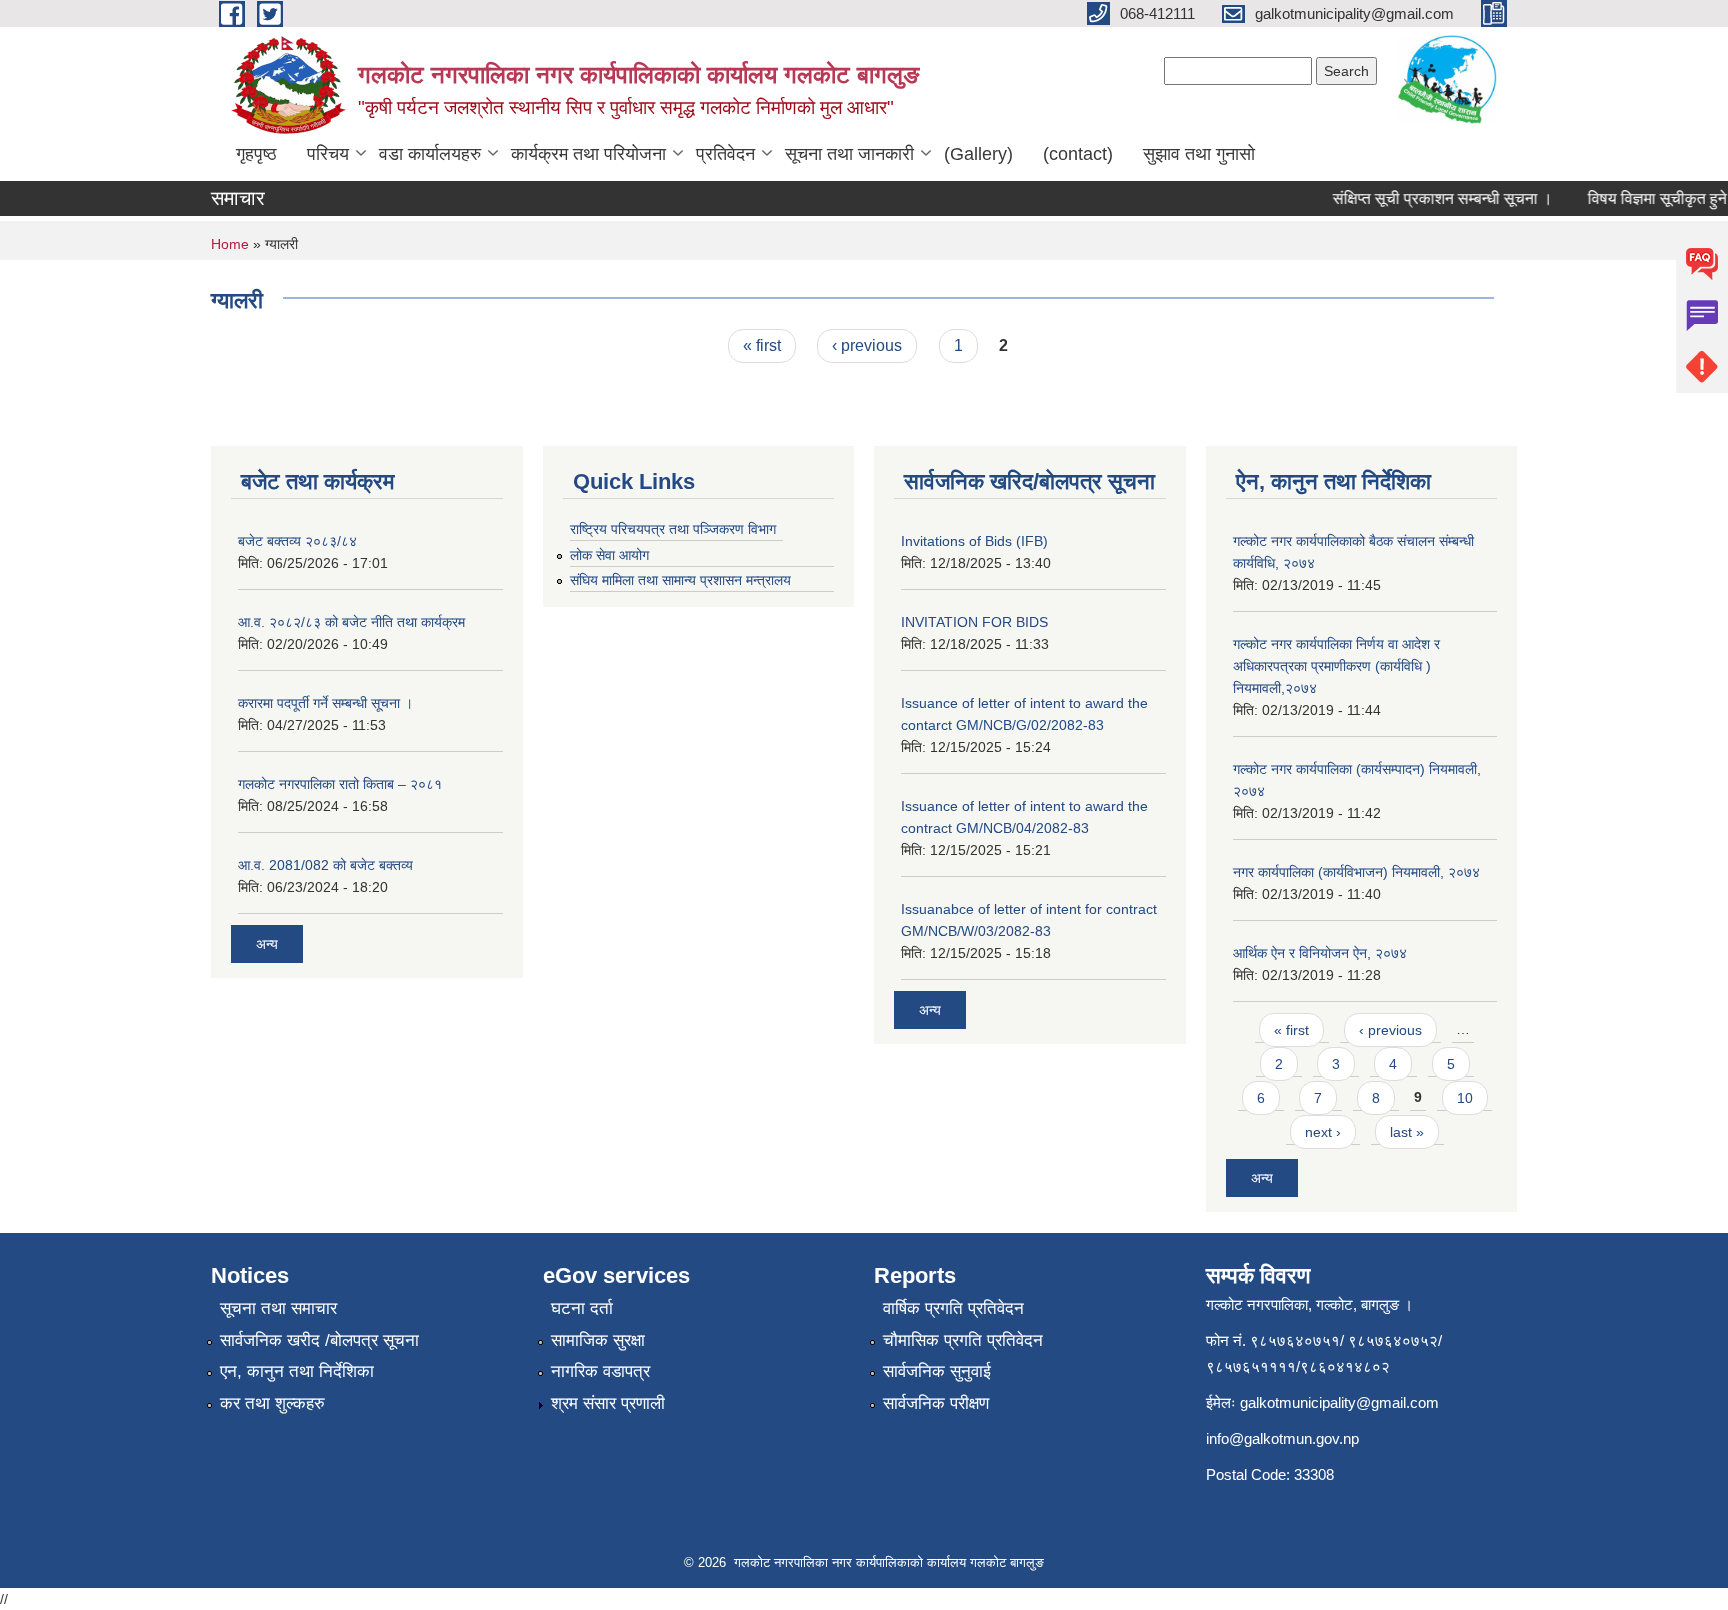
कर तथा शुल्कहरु (272, 1403)
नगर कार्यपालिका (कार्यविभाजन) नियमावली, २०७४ (1356, 872)
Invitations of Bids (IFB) (974, 541)
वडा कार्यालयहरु (430, 154)
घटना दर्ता (582, 1308)
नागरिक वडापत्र (600, 1371)
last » (1407, 1132)
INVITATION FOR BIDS (974, 622)
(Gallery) (978, 154)
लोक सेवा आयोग (609, 555)
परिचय (328, 154)
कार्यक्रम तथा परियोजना (588, 154)
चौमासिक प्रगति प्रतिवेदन (963, 1340)
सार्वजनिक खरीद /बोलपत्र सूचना (319, 1340)
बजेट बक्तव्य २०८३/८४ (297, 541)
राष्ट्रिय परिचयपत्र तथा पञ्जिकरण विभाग (673, 529)
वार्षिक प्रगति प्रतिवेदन (953, 1308)
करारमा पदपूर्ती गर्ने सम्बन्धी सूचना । (325, 703)
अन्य (267, 944)
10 (1465, 1098)
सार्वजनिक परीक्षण (936, 1403)
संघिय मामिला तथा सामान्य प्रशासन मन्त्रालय (680, 580)
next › (1323, 1132)
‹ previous (867, 345)
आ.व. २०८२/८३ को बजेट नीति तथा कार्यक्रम (351, 622)
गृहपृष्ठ (256, 154)
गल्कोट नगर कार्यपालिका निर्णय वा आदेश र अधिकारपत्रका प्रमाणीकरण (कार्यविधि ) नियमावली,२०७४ (1336, 666)
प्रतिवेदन (725, 154)
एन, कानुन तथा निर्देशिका (297, 1371)
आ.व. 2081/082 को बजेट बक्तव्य (325, 865)
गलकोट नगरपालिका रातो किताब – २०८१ (340, 784)
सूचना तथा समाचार (278, 1308)
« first (762, 345)
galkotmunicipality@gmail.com (1339, 1402)
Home (230, 244)
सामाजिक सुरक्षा (598, 1340)
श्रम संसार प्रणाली (608, 1403)
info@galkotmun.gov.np (1282, 1438)
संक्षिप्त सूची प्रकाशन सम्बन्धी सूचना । (1429, 198)
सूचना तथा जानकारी (849, 154)
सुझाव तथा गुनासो (1199, 154)
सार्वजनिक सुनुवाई (937, 1371)
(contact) (1078, 154)
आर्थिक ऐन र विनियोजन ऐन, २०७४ (1320, 953)
